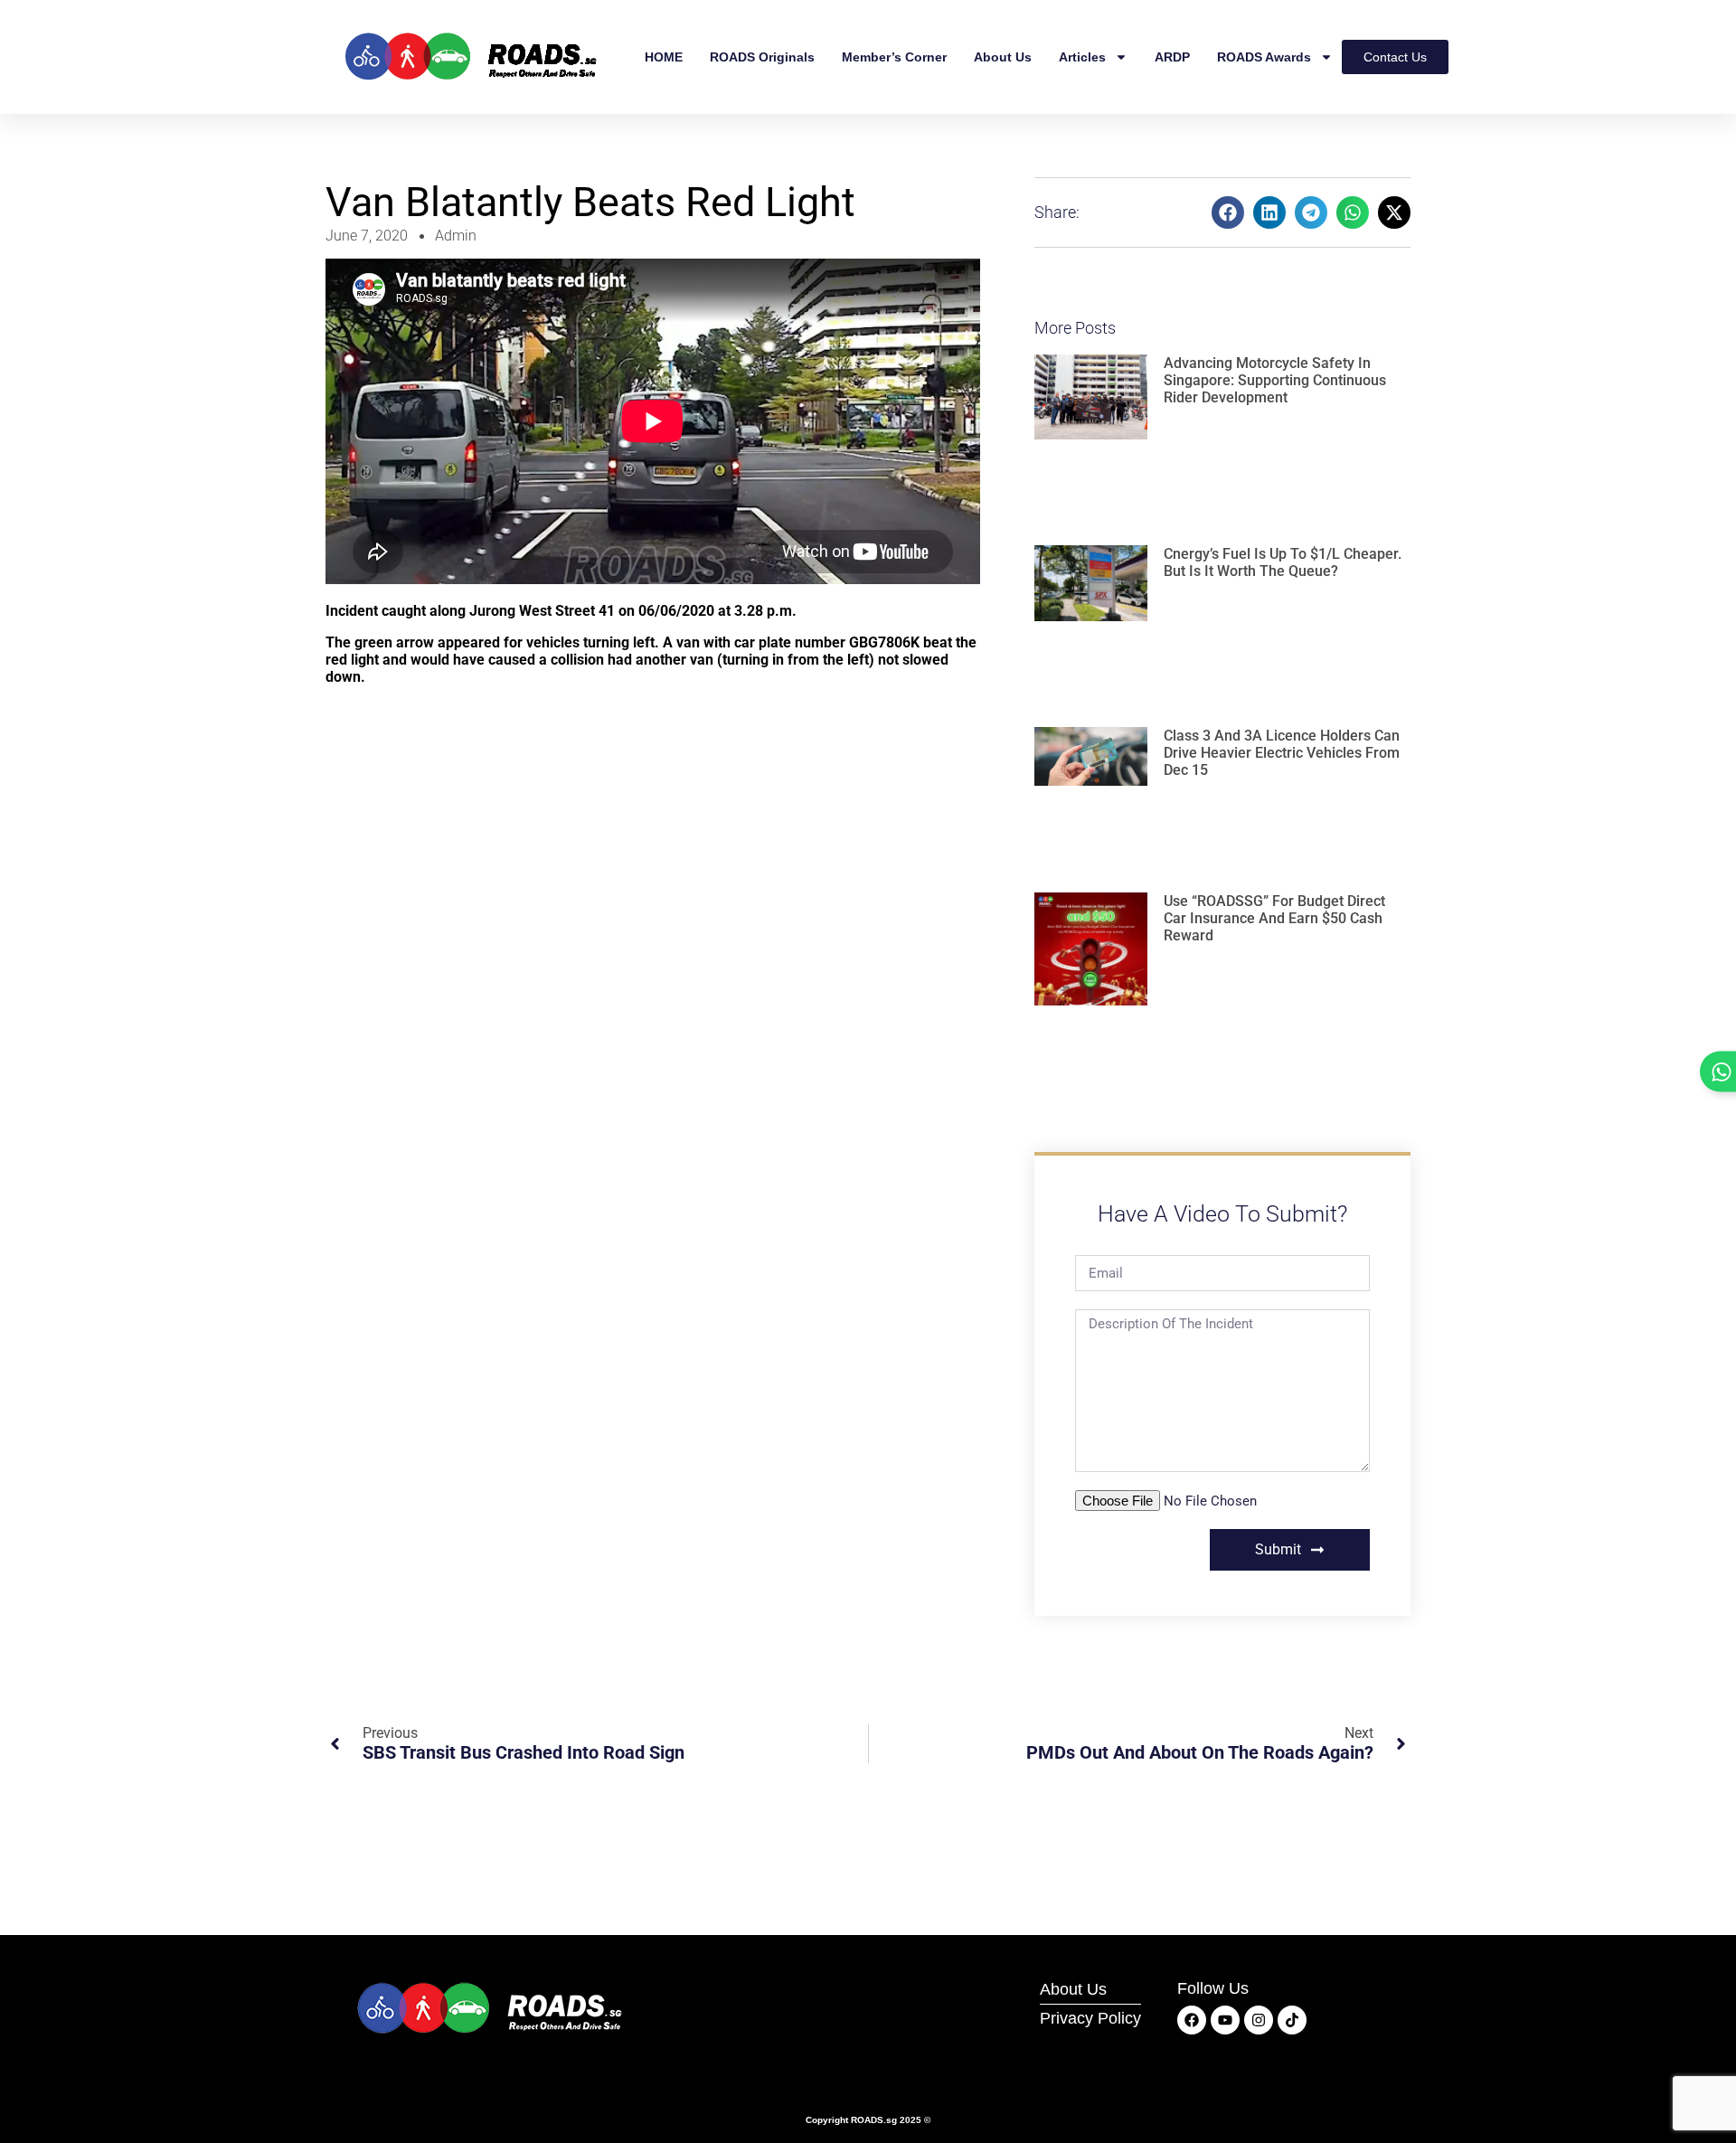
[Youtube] (1225, 2020)
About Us (1003, 57)
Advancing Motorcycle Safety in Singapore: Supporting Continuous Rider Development (1275, 380)
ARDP (1172, 57)
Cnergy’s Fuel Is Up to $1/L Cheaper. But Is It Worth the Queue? (1283, 562)
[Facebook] (1192, 2020)
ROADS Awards (1264, 57)
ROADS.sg (874, 2120)
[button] (1228, 212)
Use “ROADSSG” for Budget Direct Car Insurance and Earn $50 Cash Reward (1274, 918)
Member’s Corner (894, 57)
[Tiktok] (1292, 2020)
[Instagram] (1259, 2020)
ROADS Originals (762, 57)
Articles (1082, 57)
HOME (664, 57)
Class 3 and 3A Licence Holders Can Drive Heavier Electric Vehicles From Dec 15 (1282, 753)
